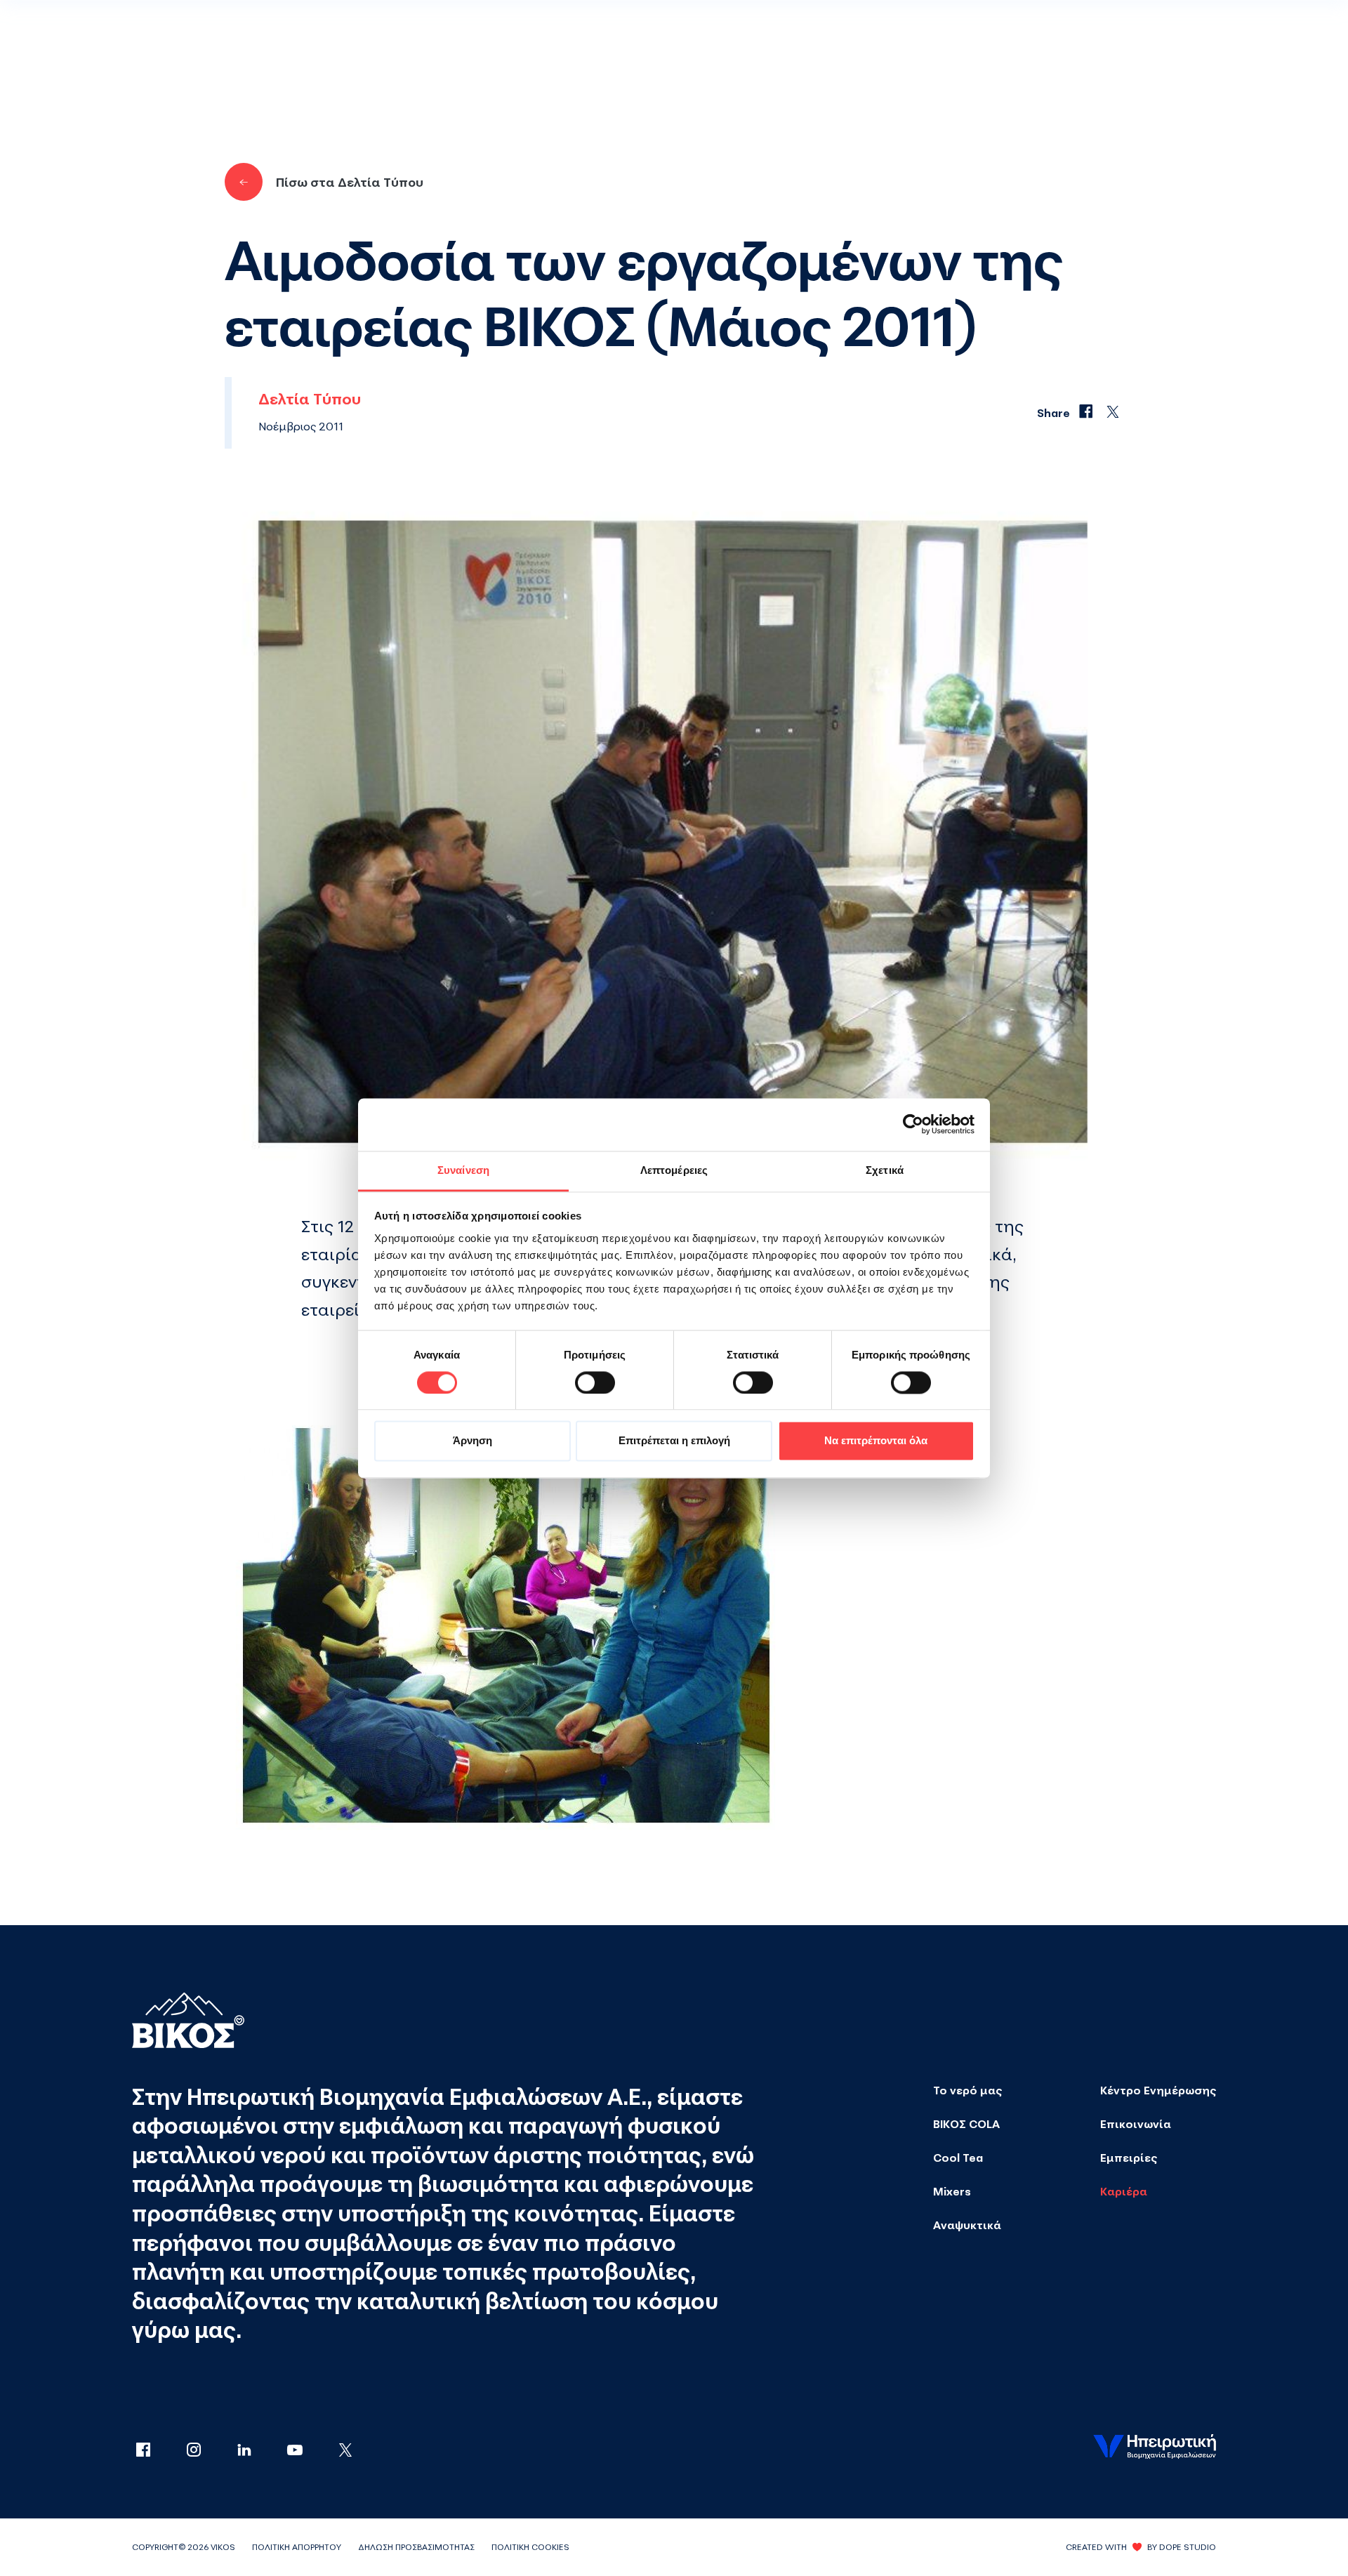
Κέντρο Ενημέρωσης (1158, 2090)
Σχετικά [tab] (885, 1170)
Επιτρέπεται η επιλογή (674, 1441)
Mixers (952, 2191)
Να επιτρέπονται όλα (876, 1441)
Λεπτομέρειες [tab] (674, 1170)
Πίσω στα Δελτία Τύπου (350, 182)
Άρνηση (473, 1441)
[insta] (208, 2451)
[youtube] (309, 2451)
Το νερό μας (967, 2090)
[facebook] (157, 2451)
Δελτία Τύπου (310, 399)
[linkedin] (258, 2451)
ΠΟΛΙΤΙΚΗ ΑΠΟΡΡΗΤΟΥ (297, 2547)
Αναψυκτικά (967, 2225)
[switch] (595, 1382)
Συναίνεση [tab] (463, 1170)
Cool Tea (958, 2158)
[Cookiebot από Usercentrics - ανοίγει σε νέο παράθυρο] (913, 1124)
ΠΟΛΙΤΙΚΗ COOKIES (530, 2547)
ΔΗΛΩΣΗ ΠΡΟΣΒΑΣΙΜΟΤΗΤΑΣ (416, 2547)
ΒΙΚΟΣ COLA (966, 2124)
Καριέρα (1124, 2191)
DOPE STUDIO (1188, 2547)
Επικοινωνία (1136, 2124)
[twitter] (345, 2451)
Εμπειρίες (1129, 2158)
